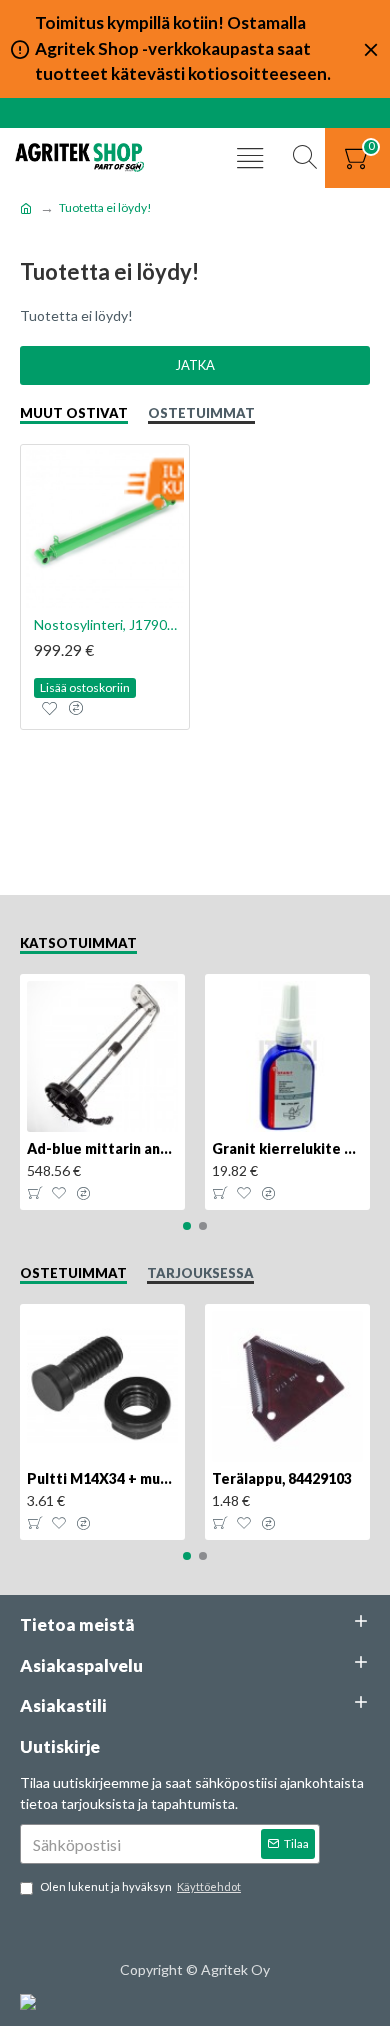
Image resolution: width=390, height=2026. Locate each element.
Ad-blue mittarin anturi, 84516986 (102, 1148)
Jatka (195, 365)
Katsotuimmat (78, 943)
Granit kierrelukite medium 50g (287, 1148)
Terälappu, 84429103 (282, 1478)
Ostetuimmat (201, 413)
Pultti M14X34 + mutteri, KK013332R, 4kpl (102, 1478)
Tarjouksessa (200, 1273)
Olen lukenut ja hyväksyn (140, 1886)
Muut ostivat (74, 413)
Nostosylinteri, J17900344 (109, 624)
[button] (187, 1226)
